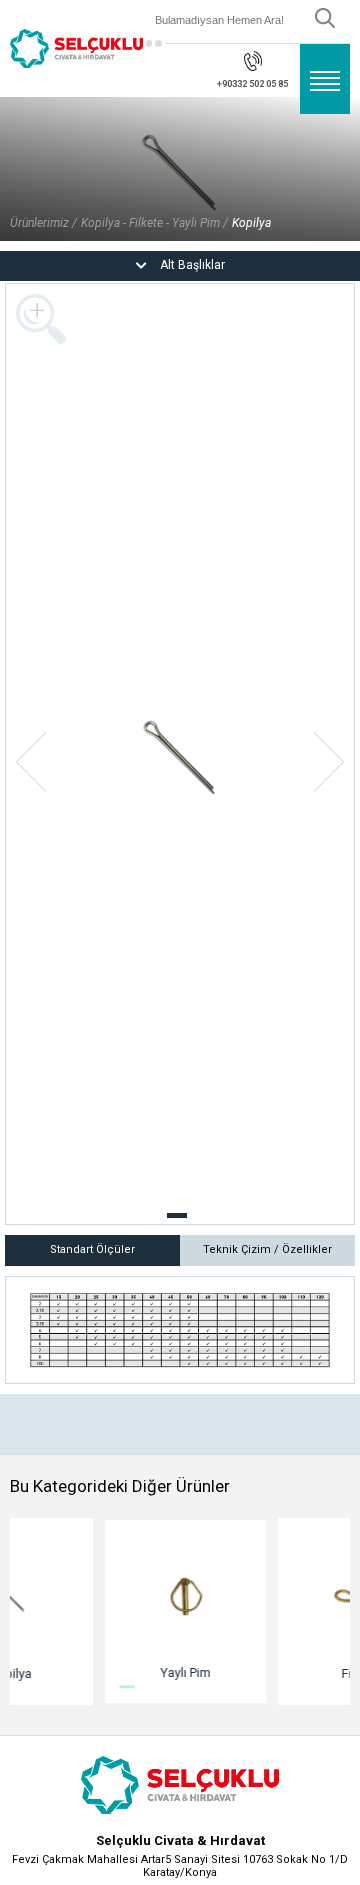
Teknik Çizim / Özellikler (267, 1249)
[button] (177, 1215)
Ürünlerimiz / (43, 223)
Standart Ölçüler (92, 1249)
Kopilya (251, 223)
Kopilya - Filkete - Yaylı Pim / (154, 223)
